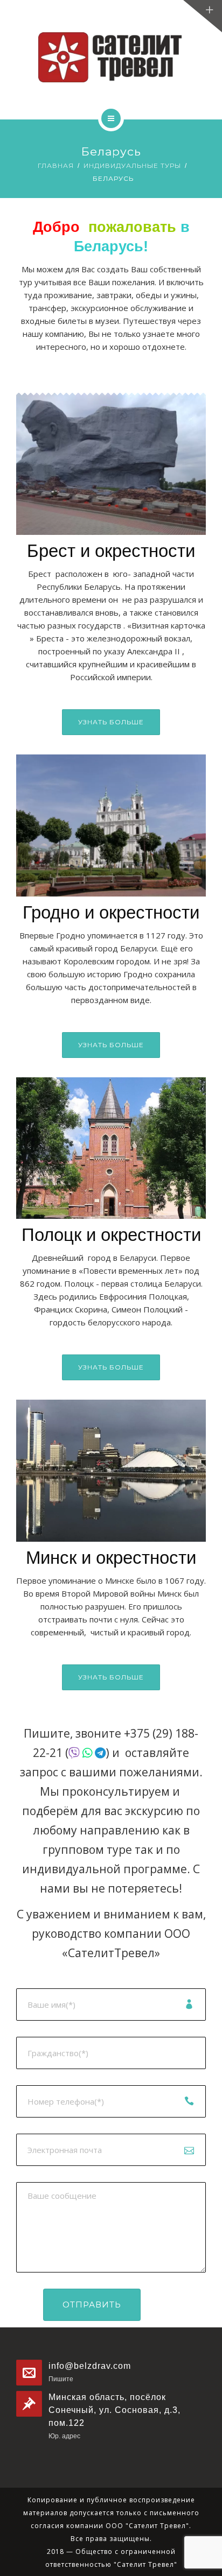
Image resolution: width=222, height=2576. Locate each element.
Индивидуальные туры (132, 165)
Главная (56, 165)
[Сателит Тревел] (111, 57)
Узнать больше (111, 722)
